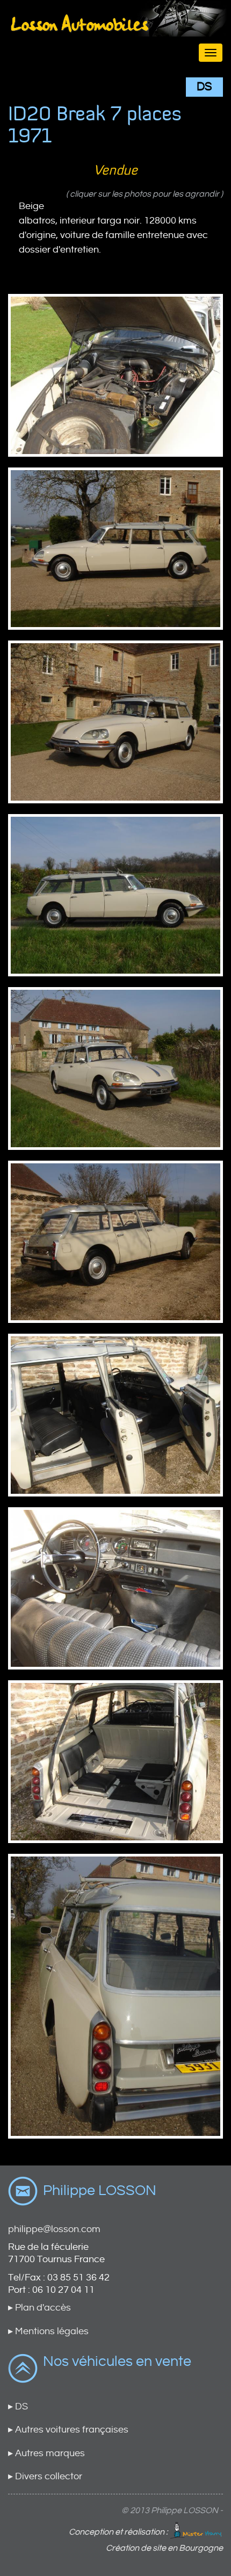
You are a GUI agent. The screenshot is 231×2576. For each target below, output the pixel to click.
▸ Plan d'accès (39, 2308)
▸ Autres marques (46, 2453)
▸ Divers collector (45, 2476)
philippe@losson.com (54, 2229)
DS (204, 87)
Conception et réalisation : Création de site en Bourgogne (146, 2540)
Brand (115, 33)
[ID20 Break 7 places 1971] (115, 375)
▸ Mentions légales (48, 2331)
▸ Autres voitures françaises (68, 2430)
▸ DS (18, 2406)
